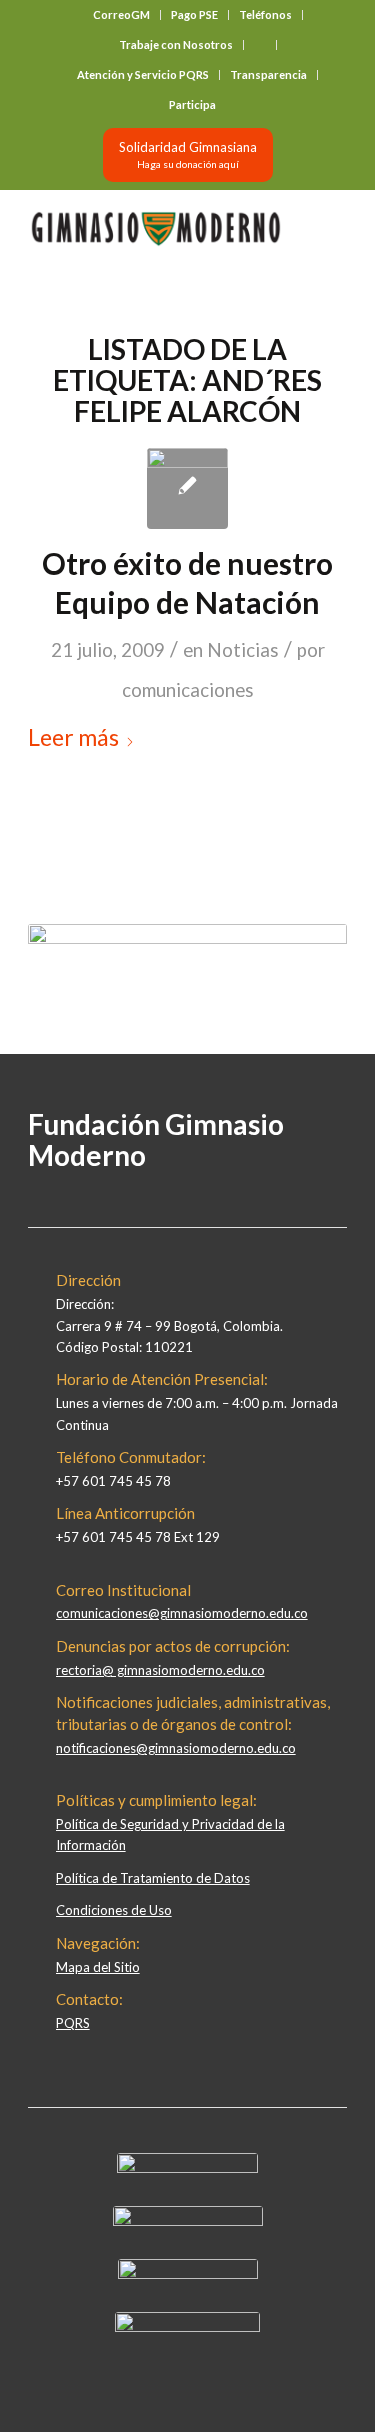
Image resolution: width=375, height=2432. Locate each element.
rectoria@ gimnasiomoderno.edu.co (160, 1670)
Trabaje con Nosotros (176, 44)
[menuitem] (122, 15)
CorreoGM (121, 14)
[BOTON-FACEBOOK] (187, 2168)
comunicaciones (188, 690)
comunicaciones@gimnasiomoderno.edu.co (182, 1613)
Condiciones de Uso (114, 1910)
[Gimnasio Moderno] (155, 229)
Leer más (73, 737)
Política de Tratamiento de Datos (153, 1878)
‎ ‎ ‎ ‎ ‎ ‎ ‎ (260, 44)
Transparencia (268, 74)
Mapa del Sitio (98, 1967)
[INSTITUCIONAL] (187, 488)
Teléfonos (265, 14)
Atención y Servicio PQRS (143, 74)
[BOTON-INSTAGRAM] (188, 2221)
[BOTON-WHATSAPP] (187, 2327)
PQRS (73, 2023)
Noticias (243, 650)
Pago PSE (194, 14)
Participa (192, 104)
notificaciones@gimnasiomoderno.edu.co (176, 1748)
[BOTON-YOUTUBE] (188, 2274)
